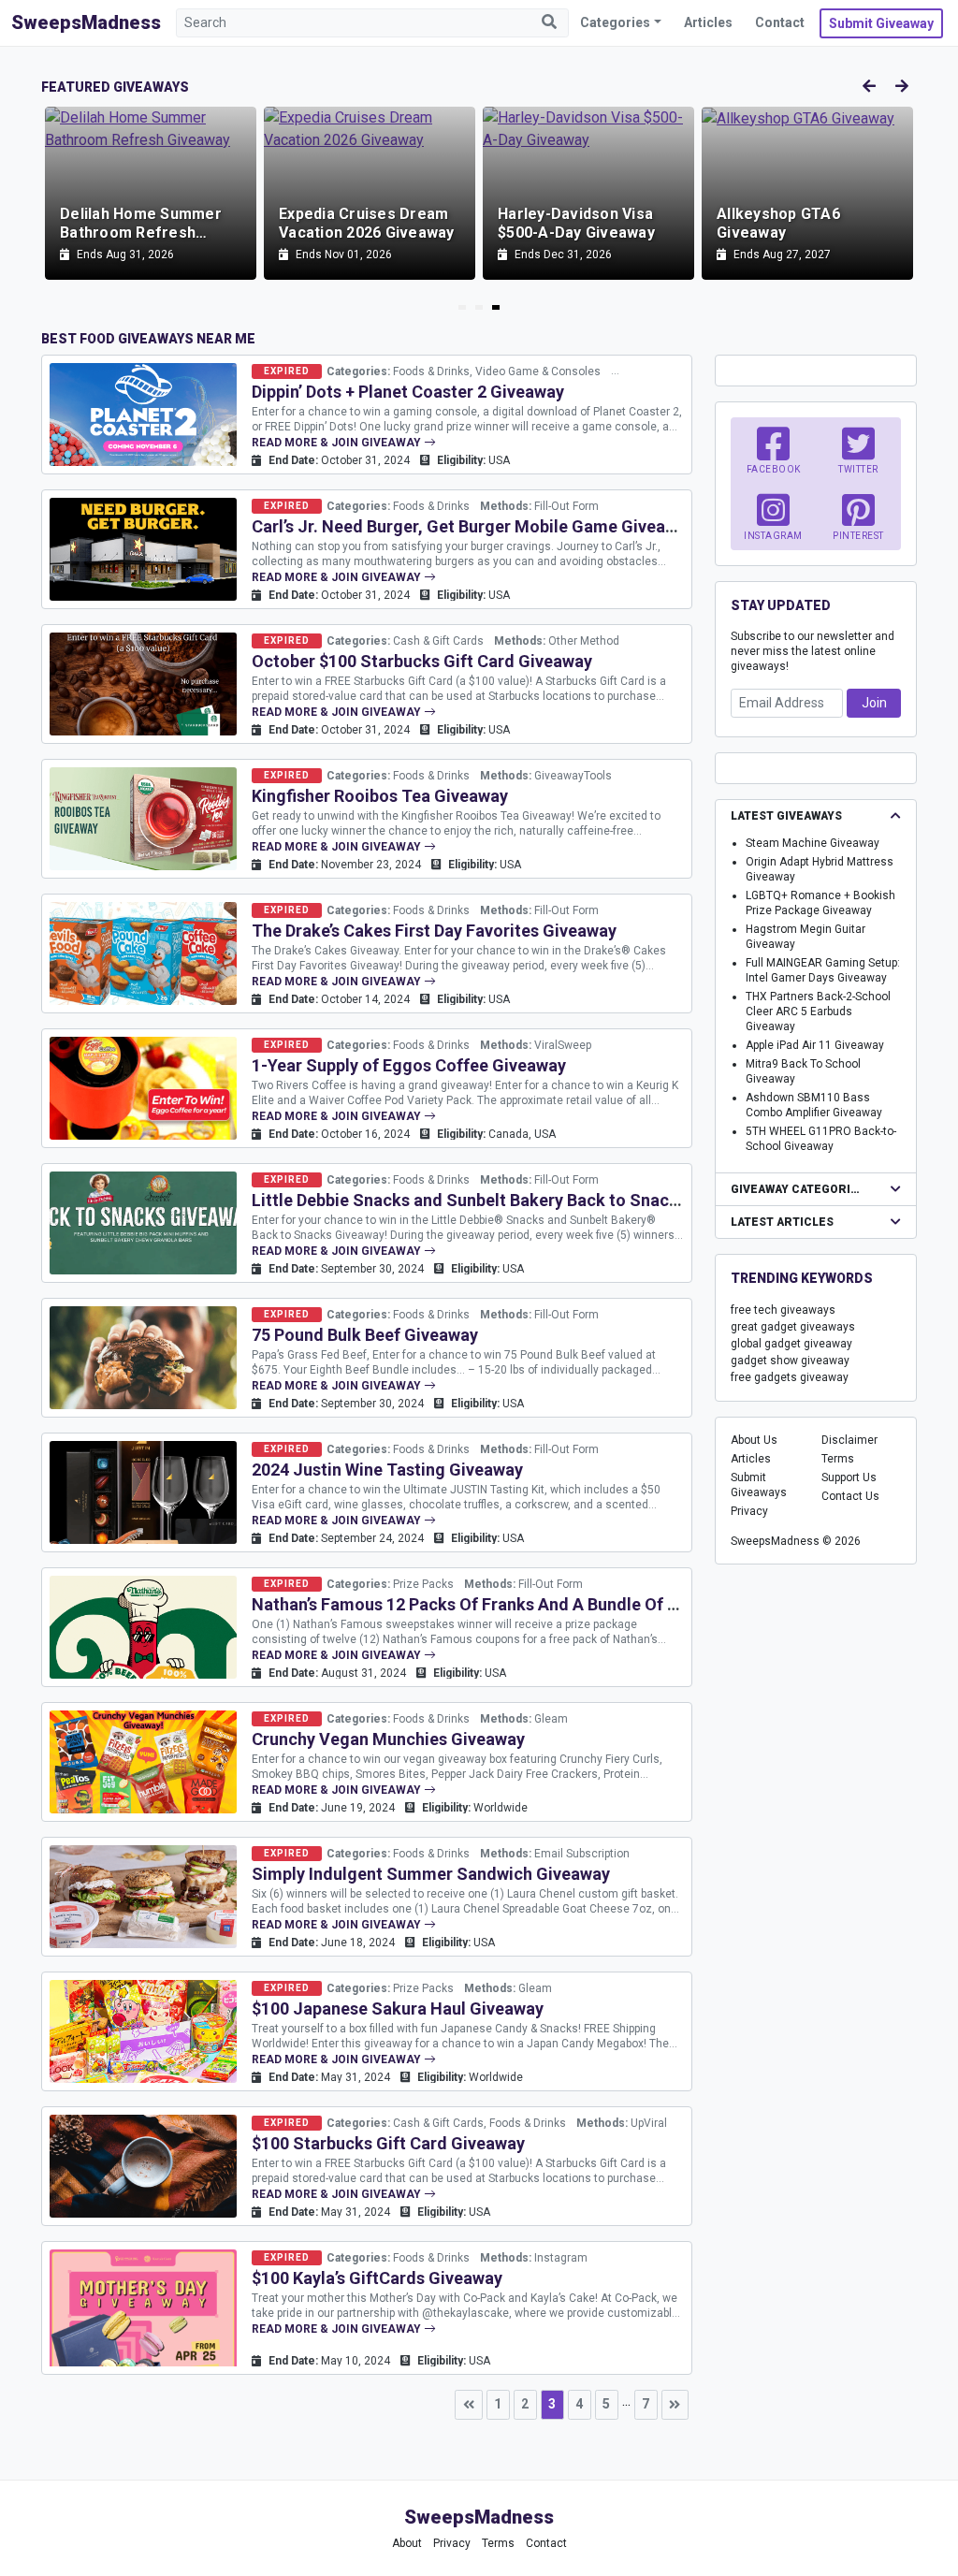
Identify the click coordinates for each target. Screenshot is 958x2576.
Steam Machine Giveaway (813, 843)
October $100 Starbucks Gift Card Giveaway (422, 661)
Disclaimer (849, 1440)
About (407, 2543)
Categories (615, 22)
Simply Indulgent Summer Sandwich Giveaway (431, 1874)
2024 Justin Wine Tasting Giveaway (387, 1470)
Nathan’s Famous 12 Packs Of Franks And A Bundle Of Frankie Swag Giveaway (551, 1604)
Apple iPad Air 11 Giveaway (815, 1045)
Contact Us (850, 1496)
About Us (754, 1440)
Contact (780, 22)
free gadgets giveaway (790, 1377)
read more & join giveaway (338, 443)
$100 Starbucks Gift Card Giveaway (388, 2143)
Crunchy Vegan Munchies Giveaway (388, 1739)
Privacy (749, 1511)
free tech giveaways (783, 1310)
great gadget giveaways (793, 1327)
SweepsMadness (86, 22)
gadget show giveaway (790, 1361)
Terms (838, 1459)
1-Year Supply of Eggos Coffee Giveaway (409, 1065)
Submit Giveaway (881, 23)
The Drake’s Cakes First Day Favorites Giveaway (434, 931)
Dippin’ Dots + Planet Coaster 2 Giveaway (408, 392)
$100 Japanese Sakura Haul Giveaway (398, 2008)
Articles (708, 22)
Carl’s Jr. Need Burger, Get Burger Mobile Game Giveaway (473, 526)
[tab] (462, 307)
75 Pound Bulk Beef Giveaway (365, 1335)
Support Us (849, 1477)
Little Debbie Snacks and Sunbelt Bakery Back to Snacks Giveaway (508, 1200)
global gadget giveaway (791, 1344)
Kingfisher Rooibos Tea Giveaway (380, 796)
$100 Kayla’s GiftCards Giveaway (377, 2278)
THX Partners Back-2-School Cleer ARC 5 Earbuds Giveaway (818, 1011)
